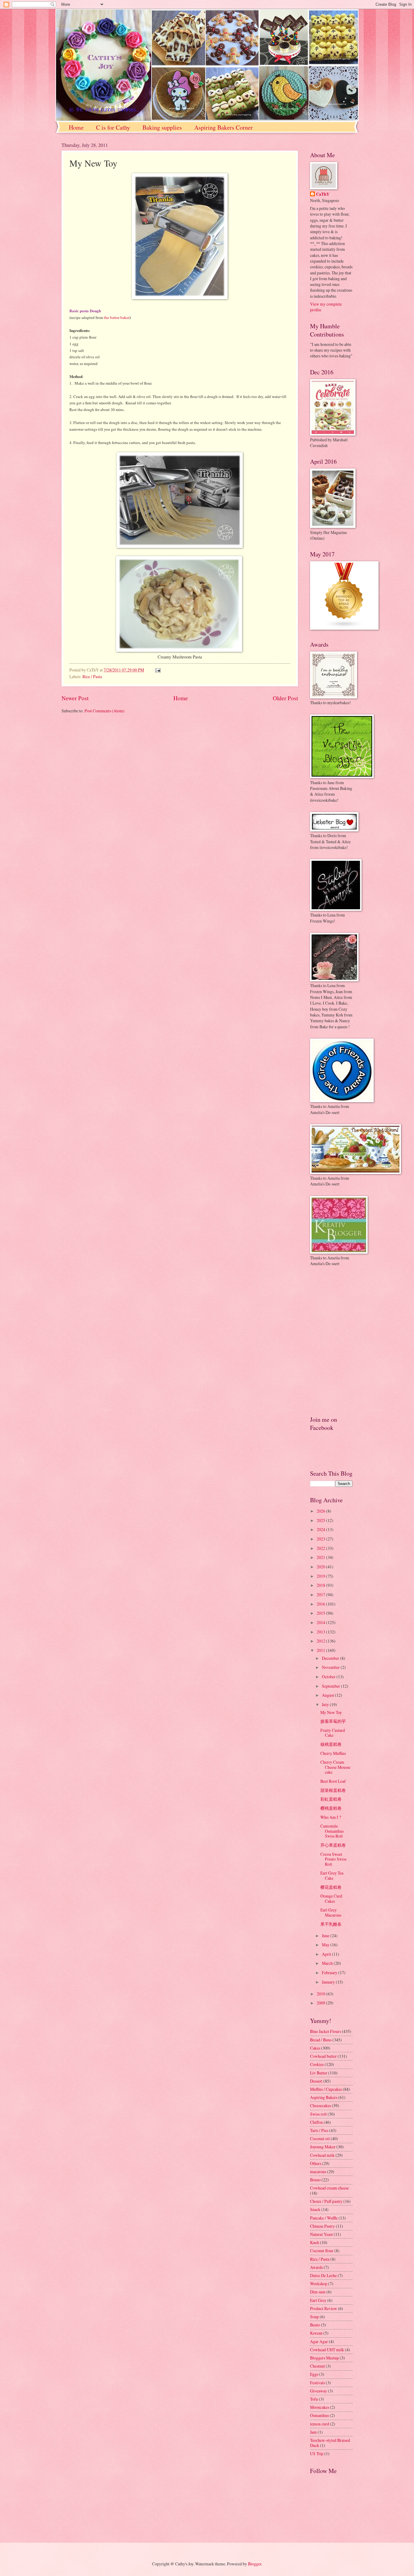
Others (316, 2163)
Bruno (315, 2180)
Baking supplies (162, 127)
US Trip (317, 2453)
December (331, 1658)
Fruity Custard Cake (333, 1733)
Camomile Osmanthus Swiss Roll (332, 1831)
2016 (321, 1604)
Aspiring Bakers (324, 2097)
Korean (316, 2333)
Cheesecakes (321, 2105)
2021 (321, 1557)
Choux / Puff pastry (326, 2201)
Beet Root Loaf (333, 1781)
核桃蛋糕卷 (331, 1744)
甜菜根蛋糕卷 (333, 1790)
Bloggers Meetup (324, 2358)
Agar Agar (319, 2341)
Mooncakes (320, 2407)
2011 (321, 1650)
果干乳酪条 (331, 1924)
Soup (314, 2317)
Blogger (255, 2564)
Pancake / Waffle (324, 2218)
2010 (321, 1994)
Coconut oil (320, 2138)
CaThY (323, 194)
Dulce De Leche (323, 2275)
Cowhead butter (323, 2056)
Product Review (324, 2308)
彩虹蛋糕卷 (331, 1799)
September (331, 1686)
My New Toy (331, 1712)
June (326, 1936)
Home (76, 127)
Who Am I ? (331, 1817)
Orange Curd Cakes (331, 1898)
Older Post (285, 698)
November (331, 1667)
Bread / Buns (321, 2040)
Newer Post (75, 698)
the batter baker (117, 317)
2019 (321, 1576)
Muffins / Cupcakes (326, 2089)
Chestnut (317, 2366)
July (326, 1704)
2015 (321, 1613)
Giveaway (319, 2391)
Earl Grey (318, 2300)
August (328, 1695)
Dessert (316, 2081)
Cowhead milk (322, 2155)
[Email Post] (157, 670)
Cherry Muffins (333, 1753)
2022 (321, 1548)
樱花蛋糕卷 (331, 1887)
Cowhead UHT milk (327, 2350)
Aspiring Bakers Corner (224, 127)
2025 (321, 1520)
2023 (321, 1539)
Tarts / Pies (319, 2130)
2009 (321, 2003)
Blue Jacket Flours (326, 2031)
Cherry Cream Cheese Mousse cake (335, 1767)
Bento (315, 2325)
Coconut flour (322, 2251)
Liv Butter (319, 2073)
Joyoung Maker (323, 2147)
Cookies (317, 2064)
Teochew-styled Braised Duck (330, 2443)
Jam (313, 2432)
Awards (316, 2267)
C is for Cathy (113, 127)
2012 (321, 1641)
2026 (321, 1511)
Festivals (317, 2383)
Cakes (315, 2048)
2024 (321, 1529)
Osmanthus (319, 2415)
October (329, 1677)
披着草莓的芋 (333, 1721)
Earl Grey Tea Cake (332, 1875)
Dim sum (318, 2292)
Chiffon (316, 2122)
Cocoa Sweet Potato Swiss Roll (333, 1859)
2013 (321, 1632)
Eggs (314, 2374)
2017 (321, 1595)
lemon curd (320, 2424)
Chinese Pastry (322, 2226)
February (330, 1973)
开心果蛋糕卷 (333, 1845)
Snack (315, 2209)
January (329, 1982)
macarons (318, 2172)
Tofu (314, 2399)
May (326, 1945)
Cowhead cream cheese (329, 2188)
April (327, 1954)
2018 (321, 1585)
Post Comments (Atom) (105, 711)
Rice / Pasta (92, 676)
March (328, 1963)
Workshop (319, 2284)
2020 (321, 1567)
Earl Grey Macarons (331, 1912)
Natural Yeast (321, 2234)
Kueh (315, 2242)
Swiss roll (318, 2114)
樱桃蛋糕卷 (331, 1808)
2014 (321, 1622)
